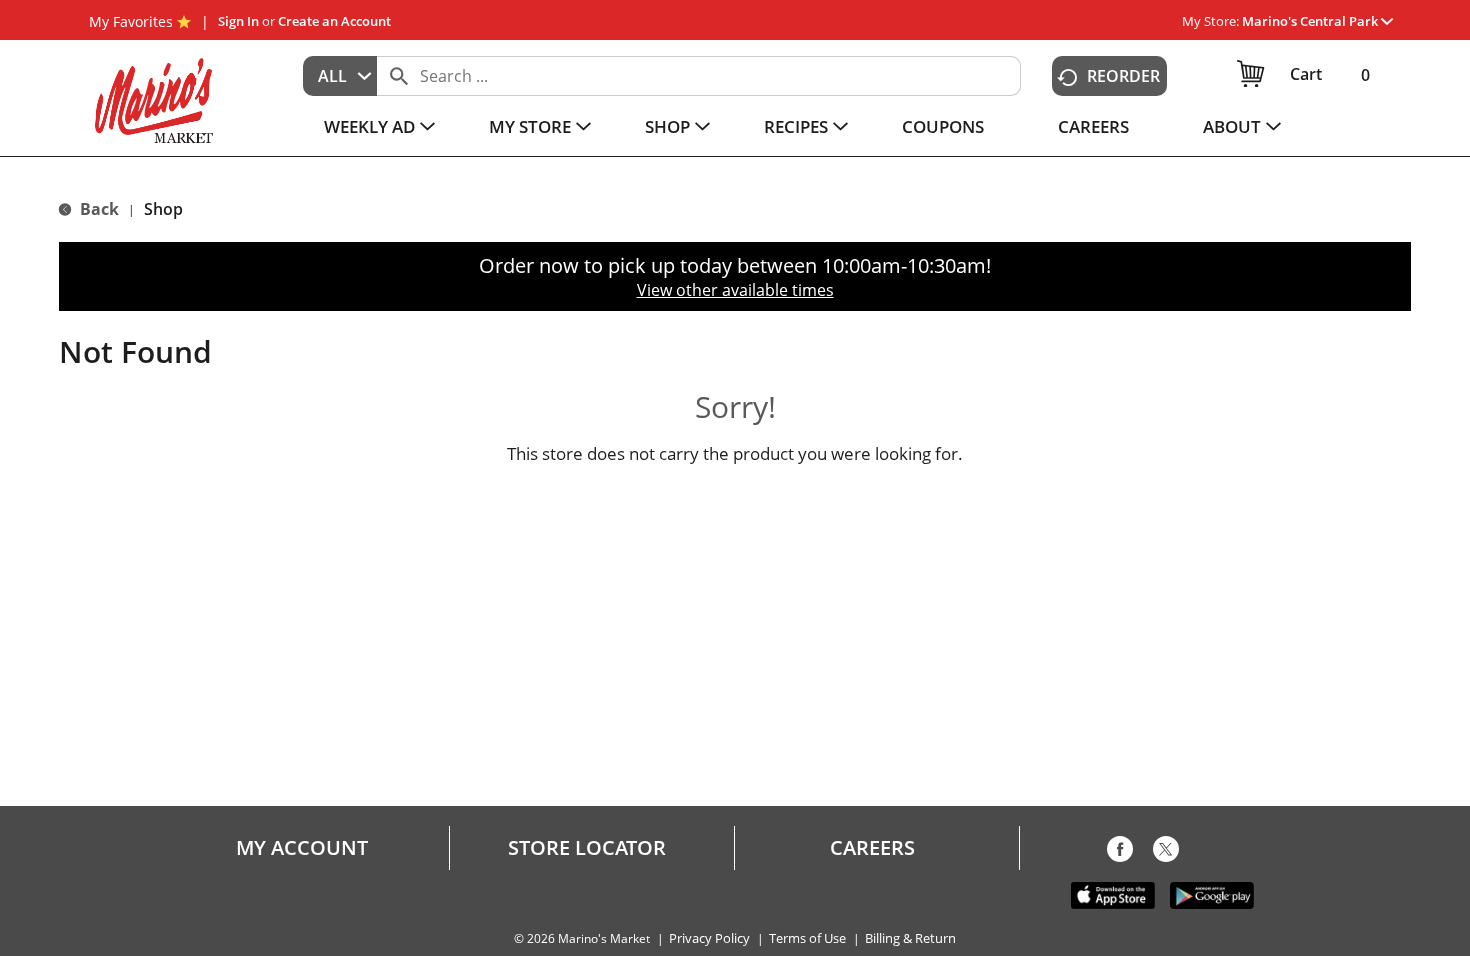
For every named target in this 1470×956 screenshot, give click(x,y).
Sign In (238, 21)
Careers (872, 848)
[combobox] (340, 76)
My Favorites (131, 21)
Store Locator (587, 848)
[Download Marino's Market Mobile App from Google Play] (1212, 894)
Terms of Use (807, 938)
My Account (302, 848)
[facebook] (1120, 853)
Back (97, 209)
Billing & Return (910, 938)
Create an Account (334, 21)
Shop (163, 209)
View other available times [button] (735, 290)
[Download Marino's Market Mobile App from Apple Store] (1113, 894)
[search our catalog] (399, 76)
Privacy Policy (709, 938)
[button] (1317, 21)
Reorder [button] (1123, 76)
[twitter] (1166, 853)
